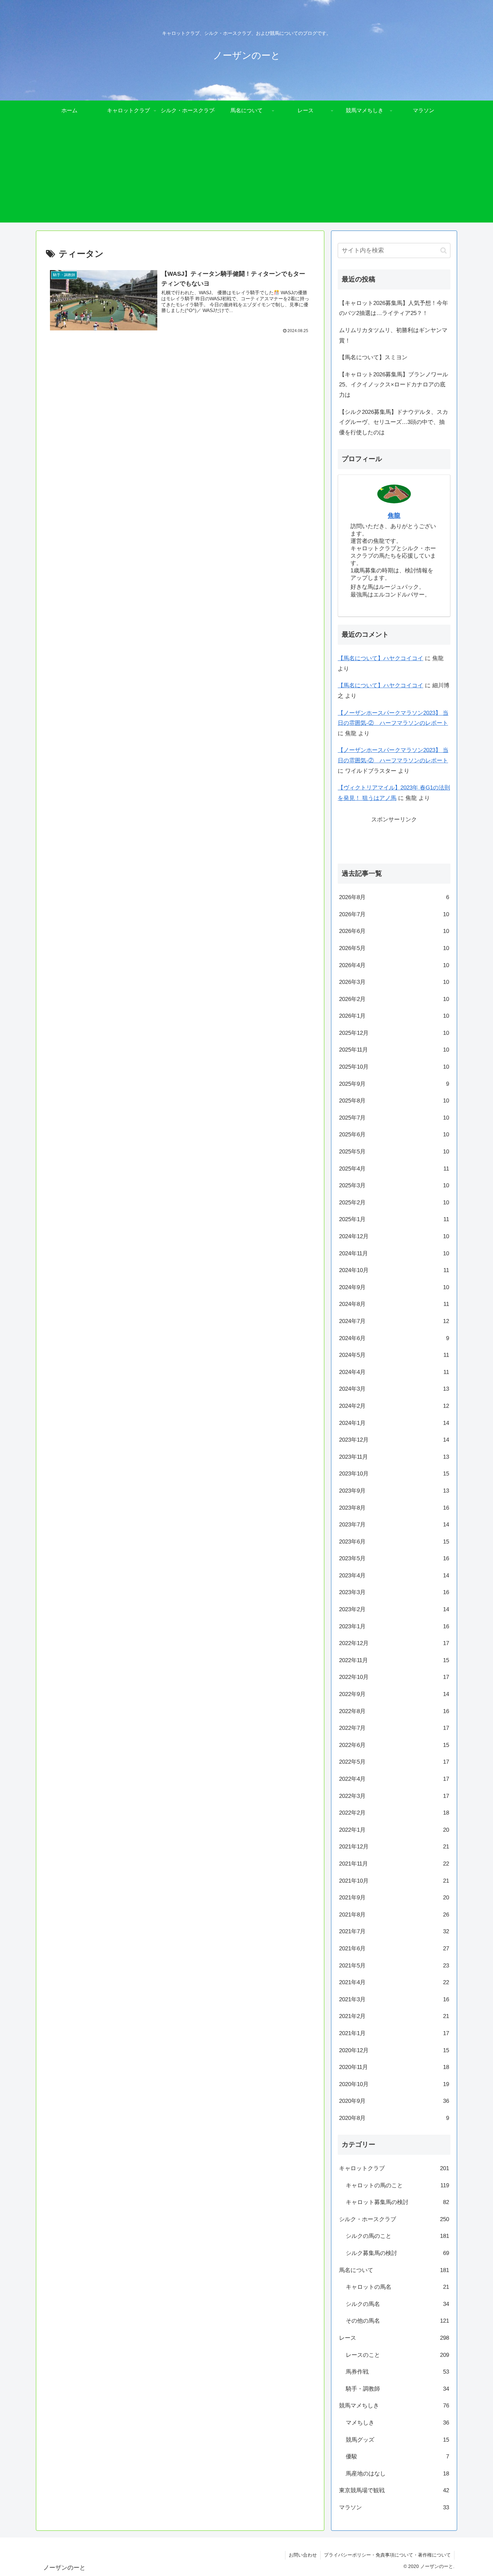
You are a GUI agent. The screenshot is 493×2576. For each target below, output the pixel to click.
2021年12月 (394, 1847)
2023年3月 (394, 1592)
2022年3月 (394, 1796)
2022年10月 (394, 1677)
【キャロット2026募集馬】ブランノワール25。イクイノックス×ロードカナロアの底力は (394, 385)
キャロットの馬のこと (397, 2185)
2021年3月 (394, 1999)
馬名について (394, 2270)
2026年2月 (394, 999)
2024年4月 (394, 1372)
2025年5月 (394, 1152)
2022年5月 (394, 1762)
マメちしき (397, 2423)
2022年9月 (394, 1694)
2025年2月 (394, 1203)
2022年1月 (394, 1830)
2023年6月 (394, 1542)
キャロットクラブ (394, 2168)
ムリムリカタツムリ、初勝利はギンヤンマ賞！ (393, 335)
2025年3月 (394, 1185)
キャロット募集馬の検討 (397, 2202)
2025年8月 (394, 1101)
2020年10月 (394, 2084)
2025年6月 (394, 1135)
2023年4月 (394, 1576)
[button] (444, 250)
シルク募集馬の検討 (397, 2253)
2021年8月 (394, 1915)
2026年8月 (394, 897)
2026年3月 (394, 982)
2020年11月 (394, 2067)
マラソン (394, 2507)
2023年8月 (394, 1508)
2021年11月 (394, 1864)
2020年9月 (394, 2101)
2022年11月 (394, 1660)
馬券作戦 (397, 2372)
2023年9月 (394, 1491)
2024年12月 (394, 1236)
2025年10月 (394, 1067)
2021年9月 (394, 1898)
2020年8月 (394, 2118)
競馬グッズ (397, 2440)
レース (394, 2338)
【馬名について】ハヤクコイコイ (380, 658)
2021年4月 (394, 1982)
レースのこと (397, 2355)
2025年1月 (394, 1219)
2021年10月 (394, 1881)
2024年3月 (394, 1389)
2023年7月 (394, 1525)
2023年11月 (394, 1457)
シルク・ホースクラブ (394, 2219)
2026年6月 (394, 931)
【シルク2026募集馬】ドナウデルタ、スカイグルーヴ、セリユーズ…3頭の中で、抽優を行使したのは (394, 422)
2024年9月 (394, 1287)
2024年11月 (394, 1253)
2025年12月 (394, 1033)
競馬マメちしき (394, 2406)
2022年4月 (394, 1779)
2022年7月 (394, 1728)
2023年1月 (394, 1626)
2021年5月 (394, 1966)
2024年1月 (394, 1423)
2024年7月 (394, 1321)
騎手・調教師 (397, 2389)
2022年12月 (394, 1643)
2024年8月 (394, 1304)
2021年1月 (394, 2033)
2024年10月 (394, 1270)
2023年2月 (394, 1609)
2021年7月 (394, 1931)
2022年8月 (394, 1711)
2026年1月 (394, 1016)
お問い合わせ (303, 2555)
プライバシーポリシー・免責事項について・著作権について (387, 2555)
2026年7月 (394, 914)
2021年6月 (394, 1949)
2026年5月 (394, 948)
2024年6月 (394, 1338)
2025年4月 (394, 1169)
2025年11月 (394, 1050)
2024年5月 (394, 1355)
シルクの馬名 (397, 2304)
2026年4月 (394, 965)
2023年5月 (394, 1558)
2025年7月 (394, 1118)
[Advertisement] (246, 176)
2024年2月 (394, 1406)
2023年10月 (394, 1474)
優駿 (397, 2457)
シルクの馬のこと (397, 2236)
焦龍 (394, 516)
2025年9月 (394, 1084)
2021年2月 (394, 2016)
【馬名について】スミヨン (373, 357)
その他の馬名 (397, 2321)
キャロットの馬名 (397, 2287)
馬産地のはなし (397, 2474)
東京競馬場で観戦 (394, 2490)
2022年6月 (394, 1745)
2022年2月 (394, 1813)
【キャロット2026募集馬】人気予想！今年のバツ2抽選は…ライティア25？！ (394, 308)
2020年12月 (394, 2050)
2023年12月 (394, 1440)
